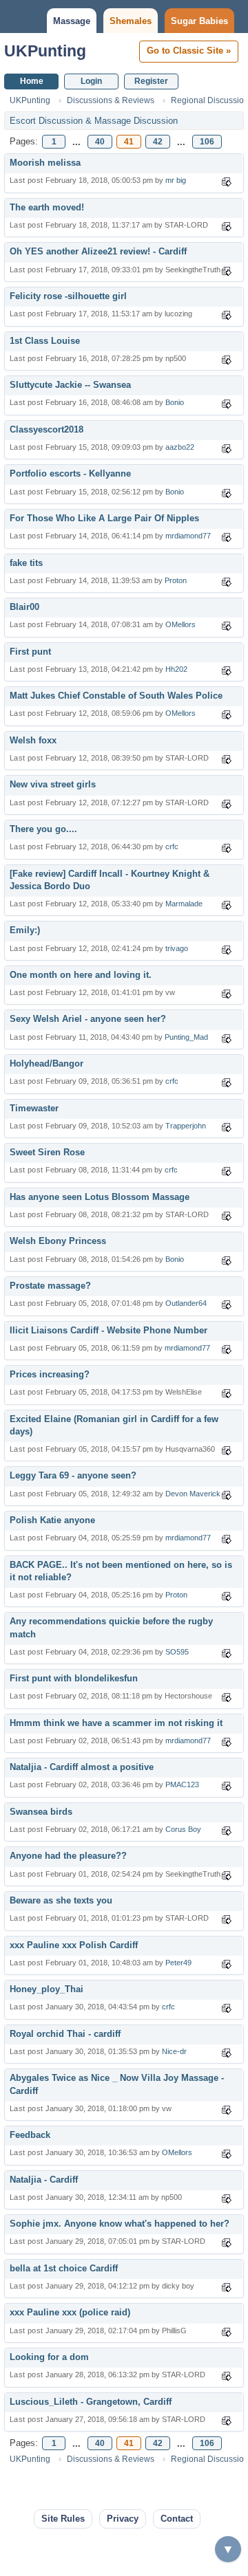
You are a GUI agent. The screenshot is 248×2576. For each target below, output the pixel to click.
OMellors (180, 624)
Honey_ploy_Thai (46, 1989)
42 (158, 142)
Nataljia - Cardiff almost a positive (82, 1767)
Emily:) (25, 930)
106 (207, 142)
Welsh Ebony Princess (58, 1241)
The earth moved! (47, 207)
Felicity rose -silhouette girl (68, 296)
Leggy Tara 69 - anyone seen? (73, 1475)
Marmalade (184, 904)
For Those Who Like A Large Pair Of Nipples (104, 518)
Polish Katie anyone (52, 1520)
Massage (72, 21)
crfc (172, 847)
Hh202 (176, 669)
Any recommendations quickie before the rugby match (111, 1627)
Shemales (131, 21)
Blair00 (24, 607)
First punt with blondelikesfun (74, 1678)
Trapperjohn (186, 1126)
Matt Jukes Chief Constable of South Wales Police (116, 696)
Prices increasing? (50, 1374)
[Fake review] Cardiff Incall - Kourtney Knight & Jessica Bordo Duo (110, 880)
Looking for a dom (49, 2357)
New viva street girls (53, 784)
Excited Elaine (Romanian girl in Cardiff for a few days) (114, 1425)
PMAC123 (182, 1784)
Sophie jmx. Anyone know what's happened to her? (120, 2224)
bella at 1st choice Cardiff (64, 2268)
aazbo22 (180, 447)
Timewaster (34, 1108)
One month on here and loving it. (81, 975)
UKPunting (45, 51)
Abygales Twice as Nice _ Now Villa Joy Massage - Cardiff (117, 2084)
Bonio (175, 402)
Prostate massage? (50, 1286)
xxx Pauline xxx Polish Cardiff (74, 1945)
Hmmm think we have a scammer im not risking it (116, 1723)
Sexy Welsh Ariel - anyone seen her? (88, 1019)
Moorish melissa (45, 163)
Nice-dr (174, 2051)
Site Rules (63, 2519)
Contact (177, 2519)
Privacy (123, 2519)
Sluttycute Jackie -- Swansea (70, 385)
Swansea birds (41, 1812)
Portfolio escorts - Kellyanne (70, 473)
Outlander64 (186, 1303)
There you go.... (43, 829)
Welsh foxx (33, 740)
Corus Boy (183, 1829)
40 (100, 142)
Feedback (30, 2135)
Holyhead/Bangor (46, 1063)
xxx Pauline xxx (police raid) (70, 2312)
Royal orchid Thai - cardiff (65, 2034)
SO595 (177, 1652)
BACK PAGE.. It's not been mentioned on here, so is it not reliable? (121, 1571)
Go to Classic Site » (189, 51)
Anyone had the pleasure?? (68, 1856)
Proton (176, 580)
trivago (177, 948)
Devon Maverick (193, 1494)
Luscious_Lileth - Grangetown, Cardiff (91, 2402)
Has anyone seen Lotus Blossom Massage (100, 1197)
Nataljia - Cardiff (44, 2180)
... (76, 142)
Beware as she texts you (61, 1900)
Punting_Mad (186, 1037)
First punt (30, 652)
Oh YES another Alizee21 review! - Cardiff (98, 251)
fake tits (26, 563)
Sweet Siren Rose (47, 1152)
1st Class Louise (45, 341)
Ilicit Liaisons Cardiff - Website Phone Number (108, 1330)
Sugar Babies (199, 21)
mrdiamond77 (188, 536)
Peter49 (178, 1963)
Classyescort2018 (46, 429)
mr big (176, 180)
